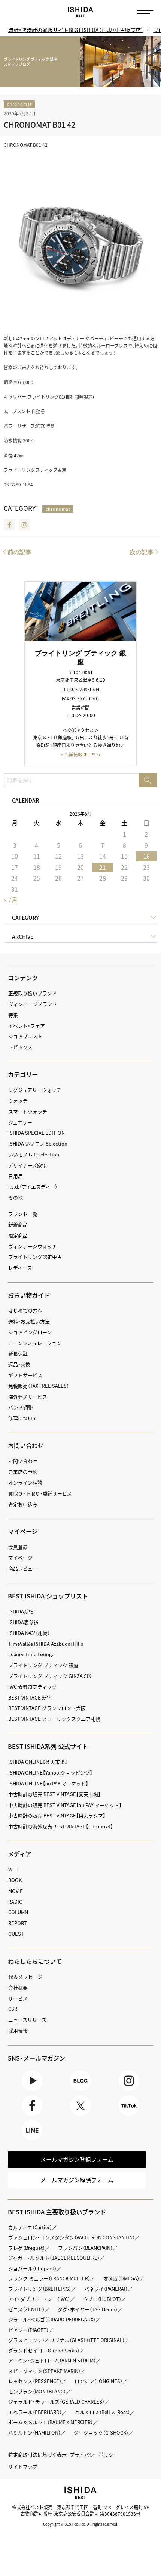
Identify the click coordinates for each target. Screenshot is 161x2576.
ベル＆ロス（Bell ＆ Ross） (102, 2412)
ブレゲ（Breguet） (27, 2248)
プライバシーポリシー (94, 2454)
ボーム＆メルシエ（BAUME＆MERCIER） (51, 2422)
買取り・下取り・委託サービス (40, 1493)
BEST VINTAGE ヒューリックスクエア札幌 (54, 1719)
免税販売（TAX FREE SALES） (39, 1386)
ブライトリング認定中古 (35, 1257)
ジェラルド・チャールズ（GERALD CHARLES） (56, 2401)
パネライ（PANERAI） (106, 2289)
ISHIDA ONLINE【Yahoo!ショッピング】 (50, 1773)
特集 (13, 1015)
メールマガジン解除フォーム (77, 2180)
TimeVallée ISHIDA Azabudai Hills (46, 1644)
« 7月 (11, 900)
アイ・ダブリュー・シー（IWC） (39, 2299)
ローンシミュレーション (35, 1343)
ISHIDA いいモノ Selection (38, 1144)
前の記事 (19, 552)
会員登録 (18, 1547)
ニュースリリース (27, 2020)
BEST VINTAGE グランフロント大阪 (47, 1708)
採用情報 (18, 2030)
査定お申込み (23, 1504)
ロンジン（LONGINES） (98, 2381)
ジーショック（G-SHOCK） (101, 2432)
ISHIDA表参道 (23, 1622)
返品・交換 (19, 1364)
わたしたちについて (35, 1961)
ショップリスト (25, 1036)
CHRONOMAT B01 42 (40, 124)
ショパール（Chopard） (32, 2268)
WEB (13, 1869)
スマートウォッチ (28, 1111)
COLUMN (18, 1912)
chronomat (19, 104)
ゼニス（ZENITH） (26, 2309)
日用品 (16, 1176)
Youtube (32, 2091)
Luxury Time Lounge (31, 1654)
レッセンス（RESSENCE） (35, 2381)
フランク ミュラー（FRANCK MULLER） (49, 2278)
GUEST (16, 1934)
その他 (16, 1197)
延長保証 (18, 1353)
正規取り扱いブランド (33, 993)
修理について (23, 1418)
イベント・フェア (27, 1026)
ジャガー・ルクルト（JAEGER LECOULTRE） (54, 2258)
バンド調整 (21, 1407)
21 (103, 867)
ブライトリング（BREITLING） (40, 2289)
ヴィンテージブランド (33, 1004)
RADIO (16, 1902)
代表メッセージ (25, 1977)
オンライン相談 (25, 1482)
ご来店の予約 (23, 1472)
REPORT (18, 1923)
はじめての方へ (25, 1310)
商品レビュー (23, 1568)
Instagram (24, 525)
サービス (18, 1998)
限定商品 (18, 1235)
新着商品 (18, 1225)
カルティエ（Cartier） (30, 2227)
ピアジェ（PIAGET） (28, 2330)
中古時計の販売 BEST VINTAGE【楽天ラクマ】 (57, 1815)
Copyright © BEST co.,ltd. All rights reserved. (81, 2524)
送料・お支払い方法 (29, 1321)
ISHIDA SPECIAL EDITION (37, 1133)
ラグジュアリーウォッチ (35, 1090)
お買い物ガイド (29, 1295)
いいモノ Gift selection (34, 1154)
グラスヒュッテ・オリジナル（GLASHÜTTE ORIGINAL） (66, 2340)
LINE (32, 2141)
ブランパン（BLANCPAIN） (85, 2248)
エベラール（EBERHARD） (35, 2412)
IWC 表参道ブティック (32, 1687)
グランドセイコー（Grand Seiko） (44, 2350)
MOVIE (16, 1891)
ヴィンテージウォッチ (33, 1246)
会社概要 (18, 1988)
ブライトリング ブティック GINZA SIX (50, 1676)
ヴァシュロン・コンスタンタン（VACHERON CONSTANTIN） (72, 2237)
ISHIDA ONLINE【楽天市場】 (38, 1762)
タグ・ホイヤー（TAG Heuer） (88, 2309)
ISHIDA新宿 (21, 1611)
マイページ (23, 1531)
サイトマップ (23, 2466)
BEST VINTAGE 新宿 (30, 1697)
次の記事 (142, 552)
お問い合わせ (23, 1461)
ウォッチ (18, 1101)
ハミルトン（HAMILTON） (34, 2432)
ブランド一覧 (23, 1214)
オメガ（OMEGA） (121, 2278)
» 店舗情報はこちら (81, 754)
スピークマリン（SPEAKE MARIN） (44, 2371)
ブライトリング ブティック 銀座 (43, 1665)
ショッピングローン (30, 1332)
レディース (20, 1267)
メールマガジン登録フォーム (77, 2159)
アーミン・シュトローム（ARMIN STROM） (52, 2360)
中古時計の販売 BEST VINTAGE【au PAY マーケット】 (65, 1805)
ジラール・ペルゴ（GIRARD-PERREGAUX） (52, 2319)
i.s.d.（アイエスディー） (33, 1186)
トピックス (20, 1047)
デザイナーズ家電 (28, 1165)
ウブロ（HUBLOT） (102, 2299)
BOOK (15, 1880)
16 (146, 856)
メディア (20, 1854)
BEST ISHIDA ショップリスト (48, 1596)
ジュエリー (20, 1122)
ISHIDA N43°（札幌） (29, 1633)
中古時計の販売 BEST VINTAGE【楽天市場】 (54, 1794)
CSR (13, 2009)
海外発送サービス (28, 1397)
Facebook (9, 525)
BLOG (80, 2091)
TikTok (129, 2116)
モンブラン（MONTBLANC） (37, 2391)
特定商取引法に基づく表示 (37, 2454)
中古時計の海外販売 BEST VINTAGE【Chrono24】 (61, 1826)
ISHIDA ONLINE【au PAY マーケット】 (48, 1783)
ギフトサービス (25, 1375)
